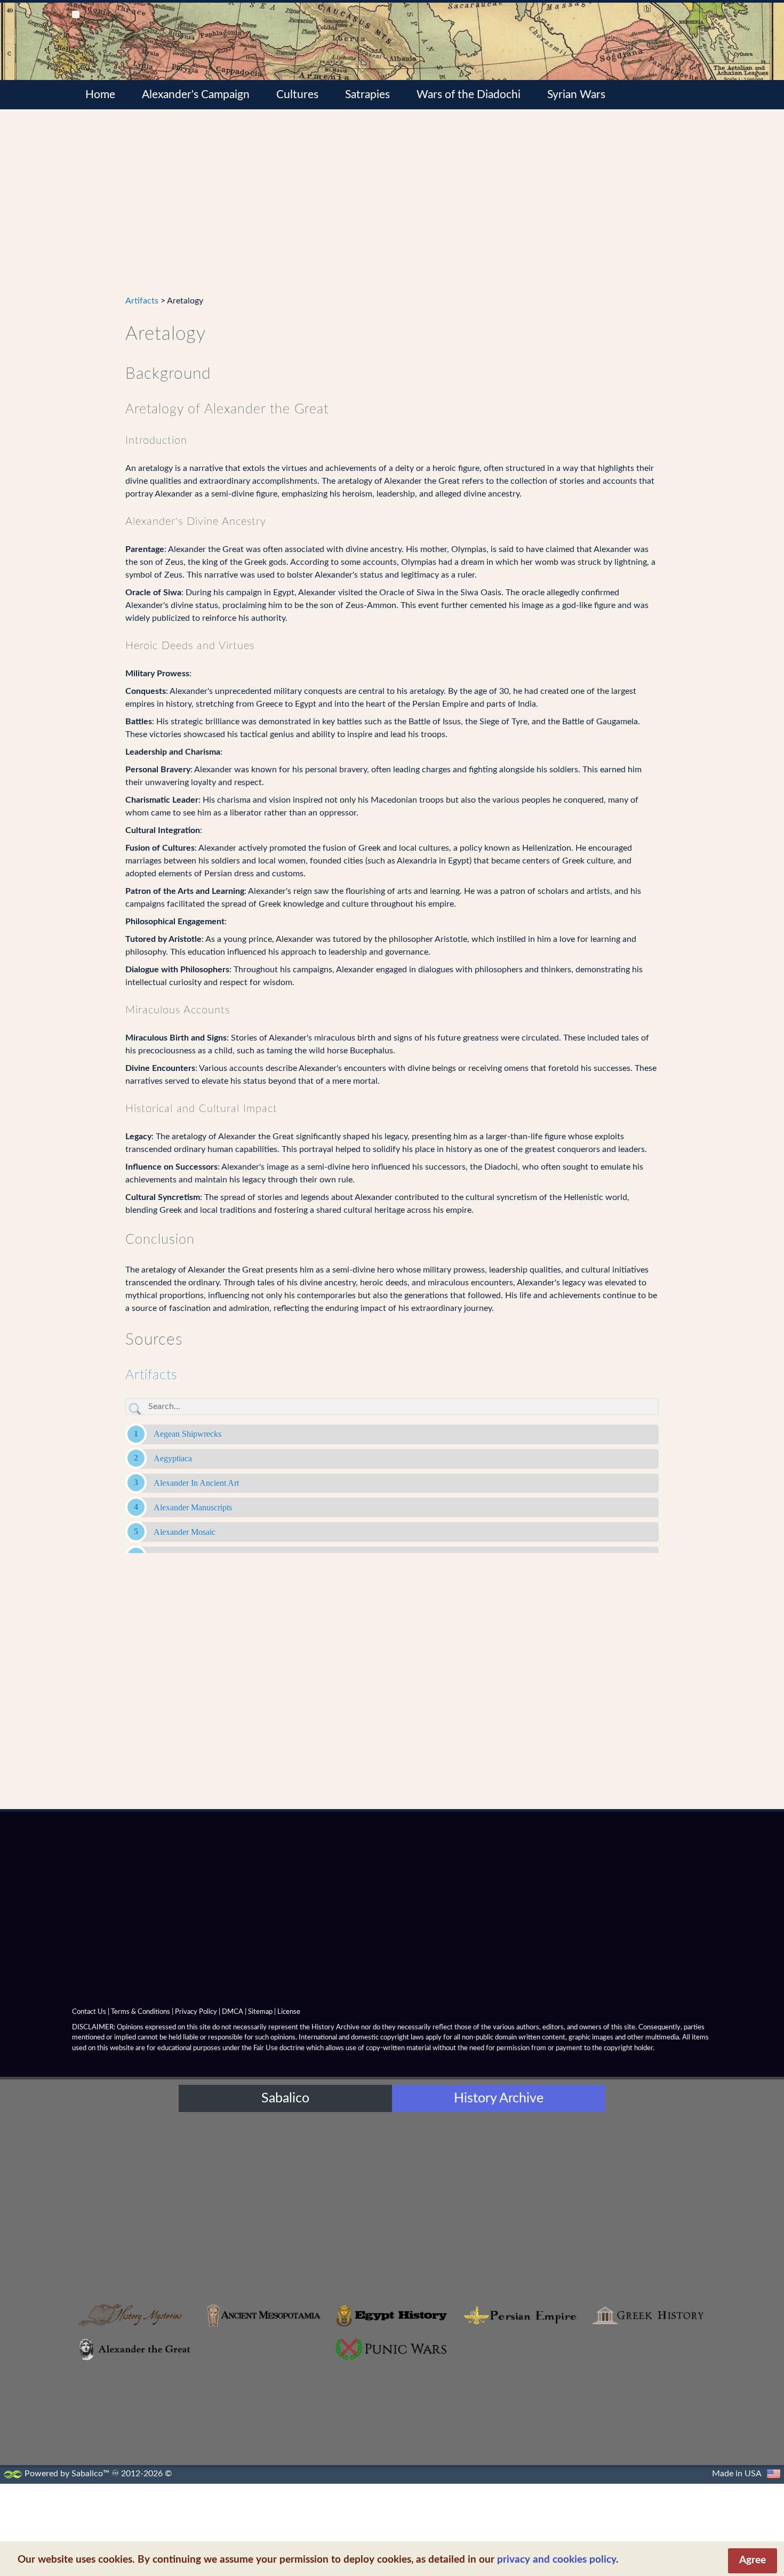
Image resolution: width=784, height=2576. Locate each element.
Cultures (297, 95)
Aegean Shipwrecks (187, 1434)
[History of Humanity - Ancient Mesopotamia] (264, 2315)
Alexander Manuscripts (193, 1507)
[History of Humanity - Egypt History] (392, 2315)
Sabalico (285, 2098)
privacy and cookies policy (557, 2560)
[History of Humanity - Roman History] (264, 2395)
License (289, 2012)
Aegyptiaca (173, 1458)
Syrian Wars (576, 95)
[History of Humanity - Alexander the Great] (136, 2349)
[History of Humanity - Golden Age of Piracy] (520, 2395)
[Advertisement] (392, 209)
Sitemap (260, 2012)
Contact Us (89, 2012)
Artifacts (142, 301)
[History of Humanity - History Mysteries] (136, 2315)
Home (100, 95)
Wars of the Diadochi (469, 95)
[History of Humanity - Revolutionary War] (648, 2395)
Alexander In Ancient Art (196, 1483)
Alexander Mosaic (185, 1532)
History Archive (499, 2098)
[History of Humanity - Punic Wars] (392, 2349)
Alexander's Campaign (196, 95)
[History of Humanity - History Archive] (392, 2205)
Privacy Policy (196, 2012)
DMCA (233, 2012)
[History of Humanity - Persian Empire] (520, 2315)
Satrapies (367, 95)
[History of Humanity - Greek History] (648, 2315)
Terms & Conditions (141, 2012)
